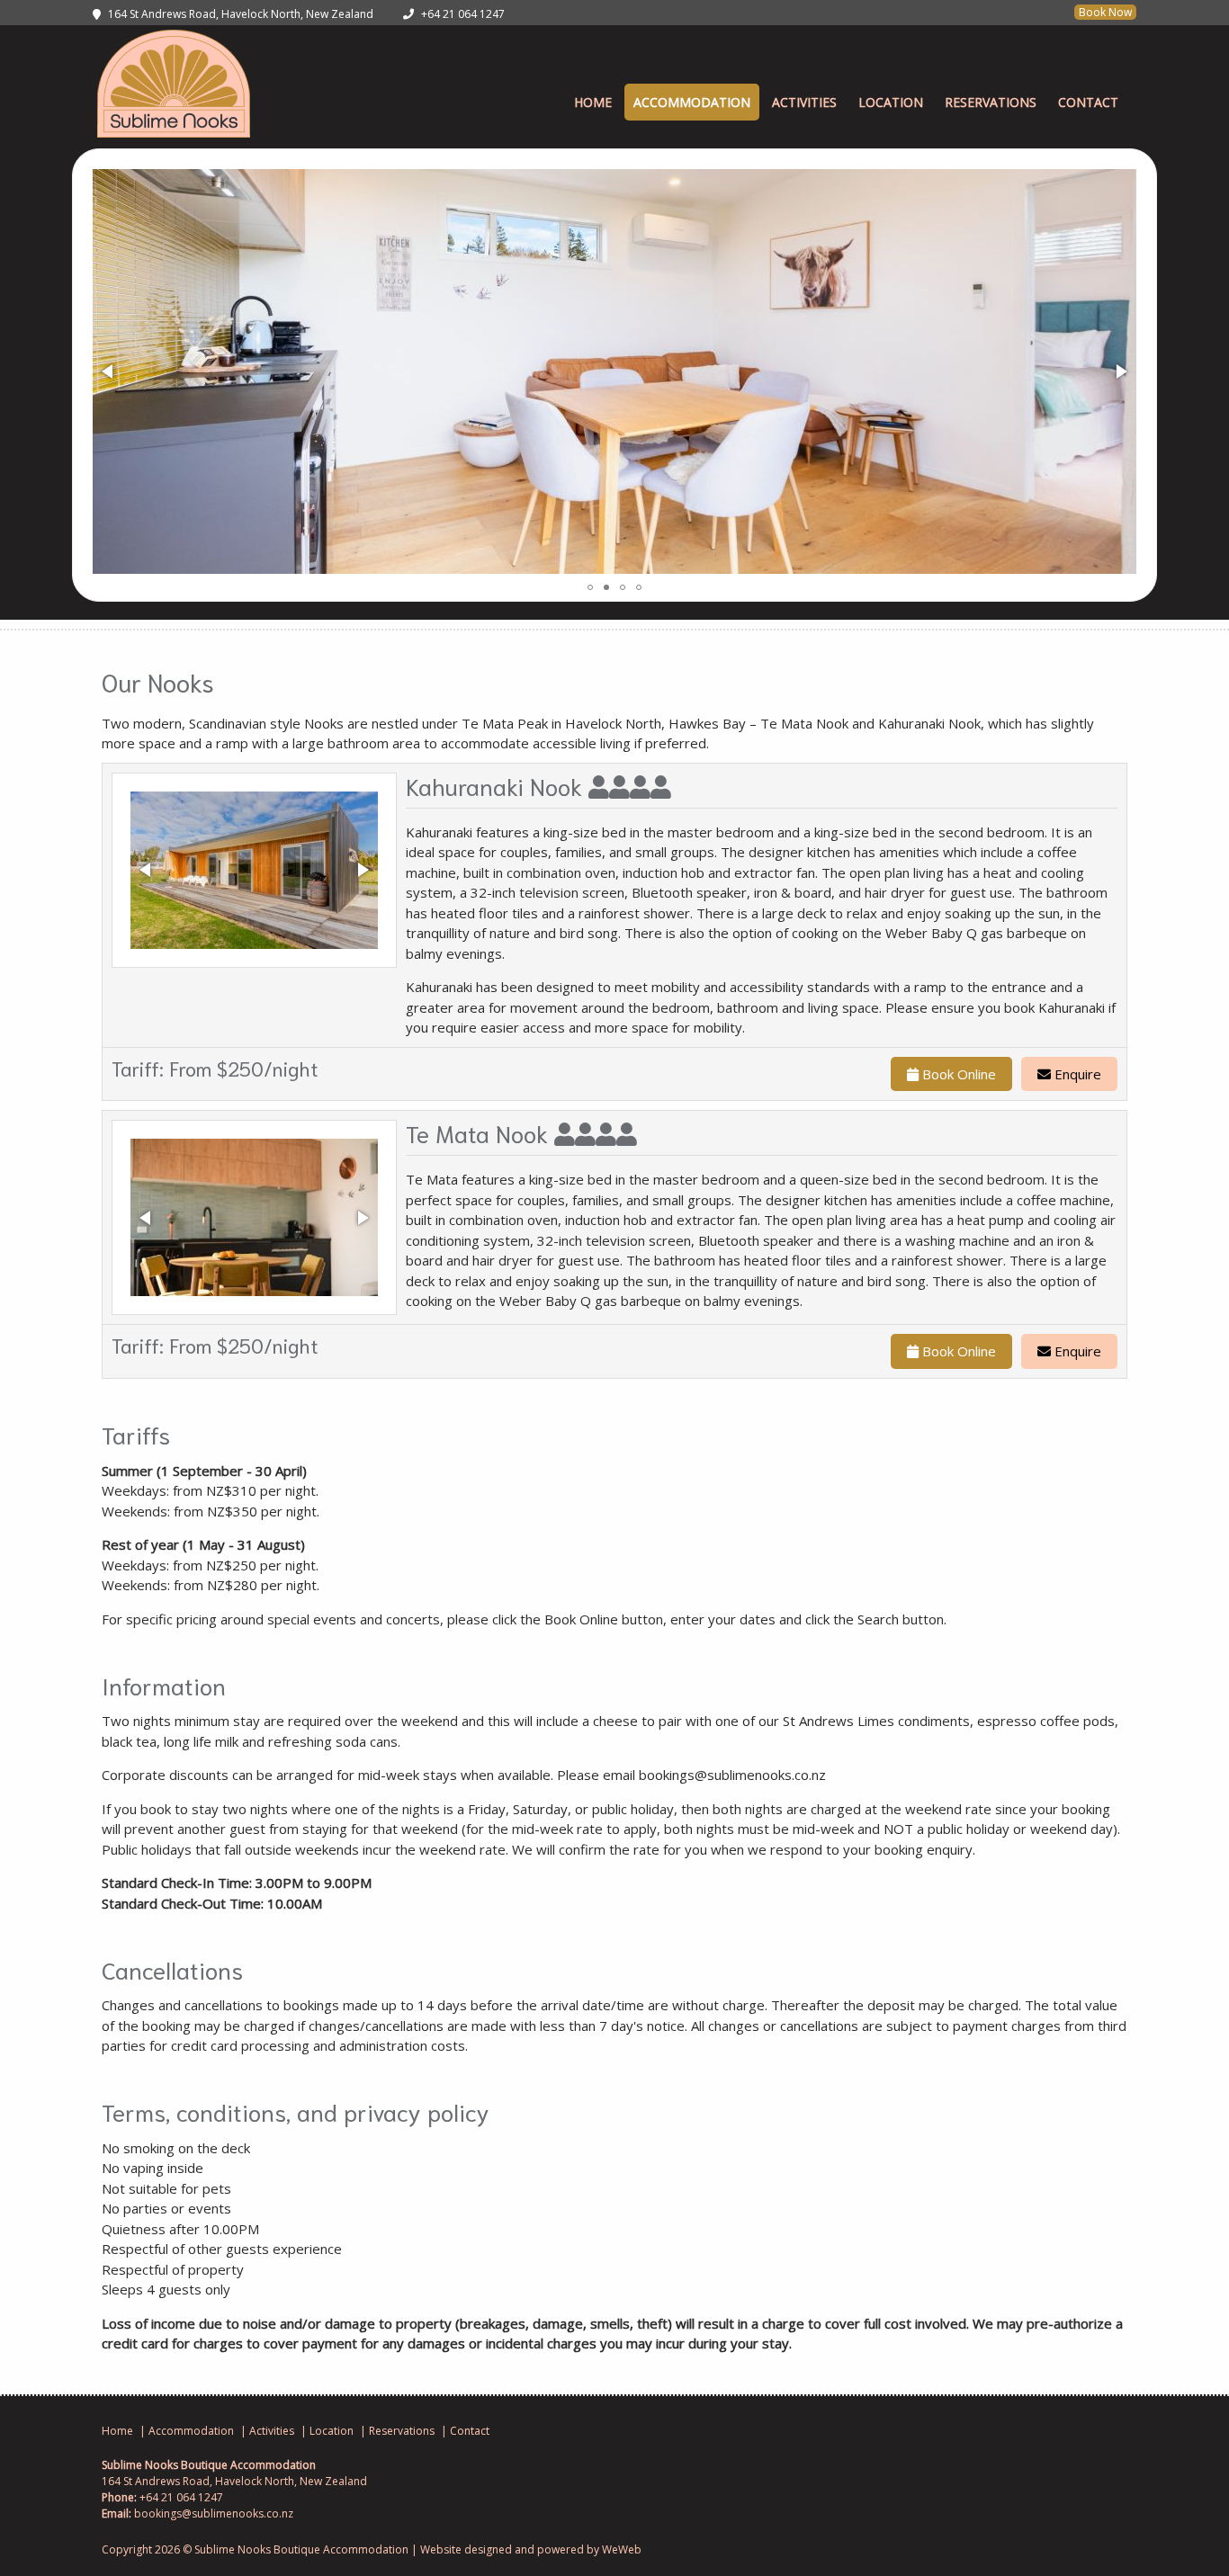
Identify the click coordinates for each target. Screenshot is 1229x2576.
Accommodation (692, 102)
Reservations (991, 102)
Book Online (957, 1074)
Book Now (1105, 12)
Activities (804, 102)
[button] (109, 371)
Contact (1088, 102)
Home (593, 102)
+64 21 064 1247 (463, 14)
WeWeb (622, 2549)
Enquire (1076, 1074)
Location (891, 102)
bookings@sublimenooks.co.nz (214, 2513)
